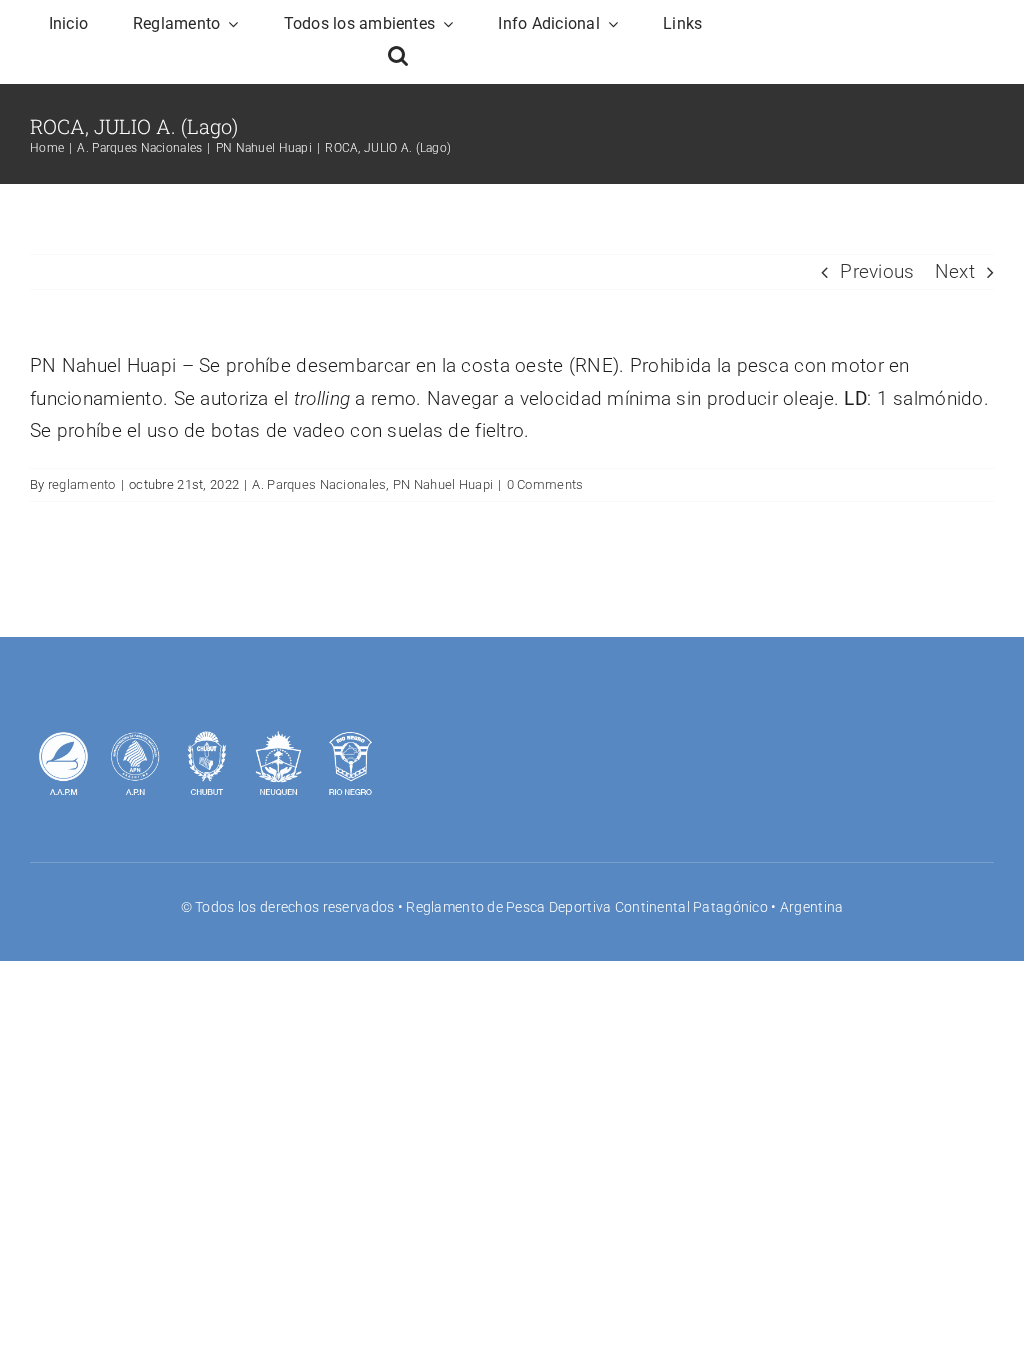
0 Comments (545, 484)
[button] (398, 56)
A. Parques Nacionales (319, 484)
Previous (877, 271)
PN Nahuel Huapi (443, 484)
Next (955, 271)
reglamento (82, 484)
